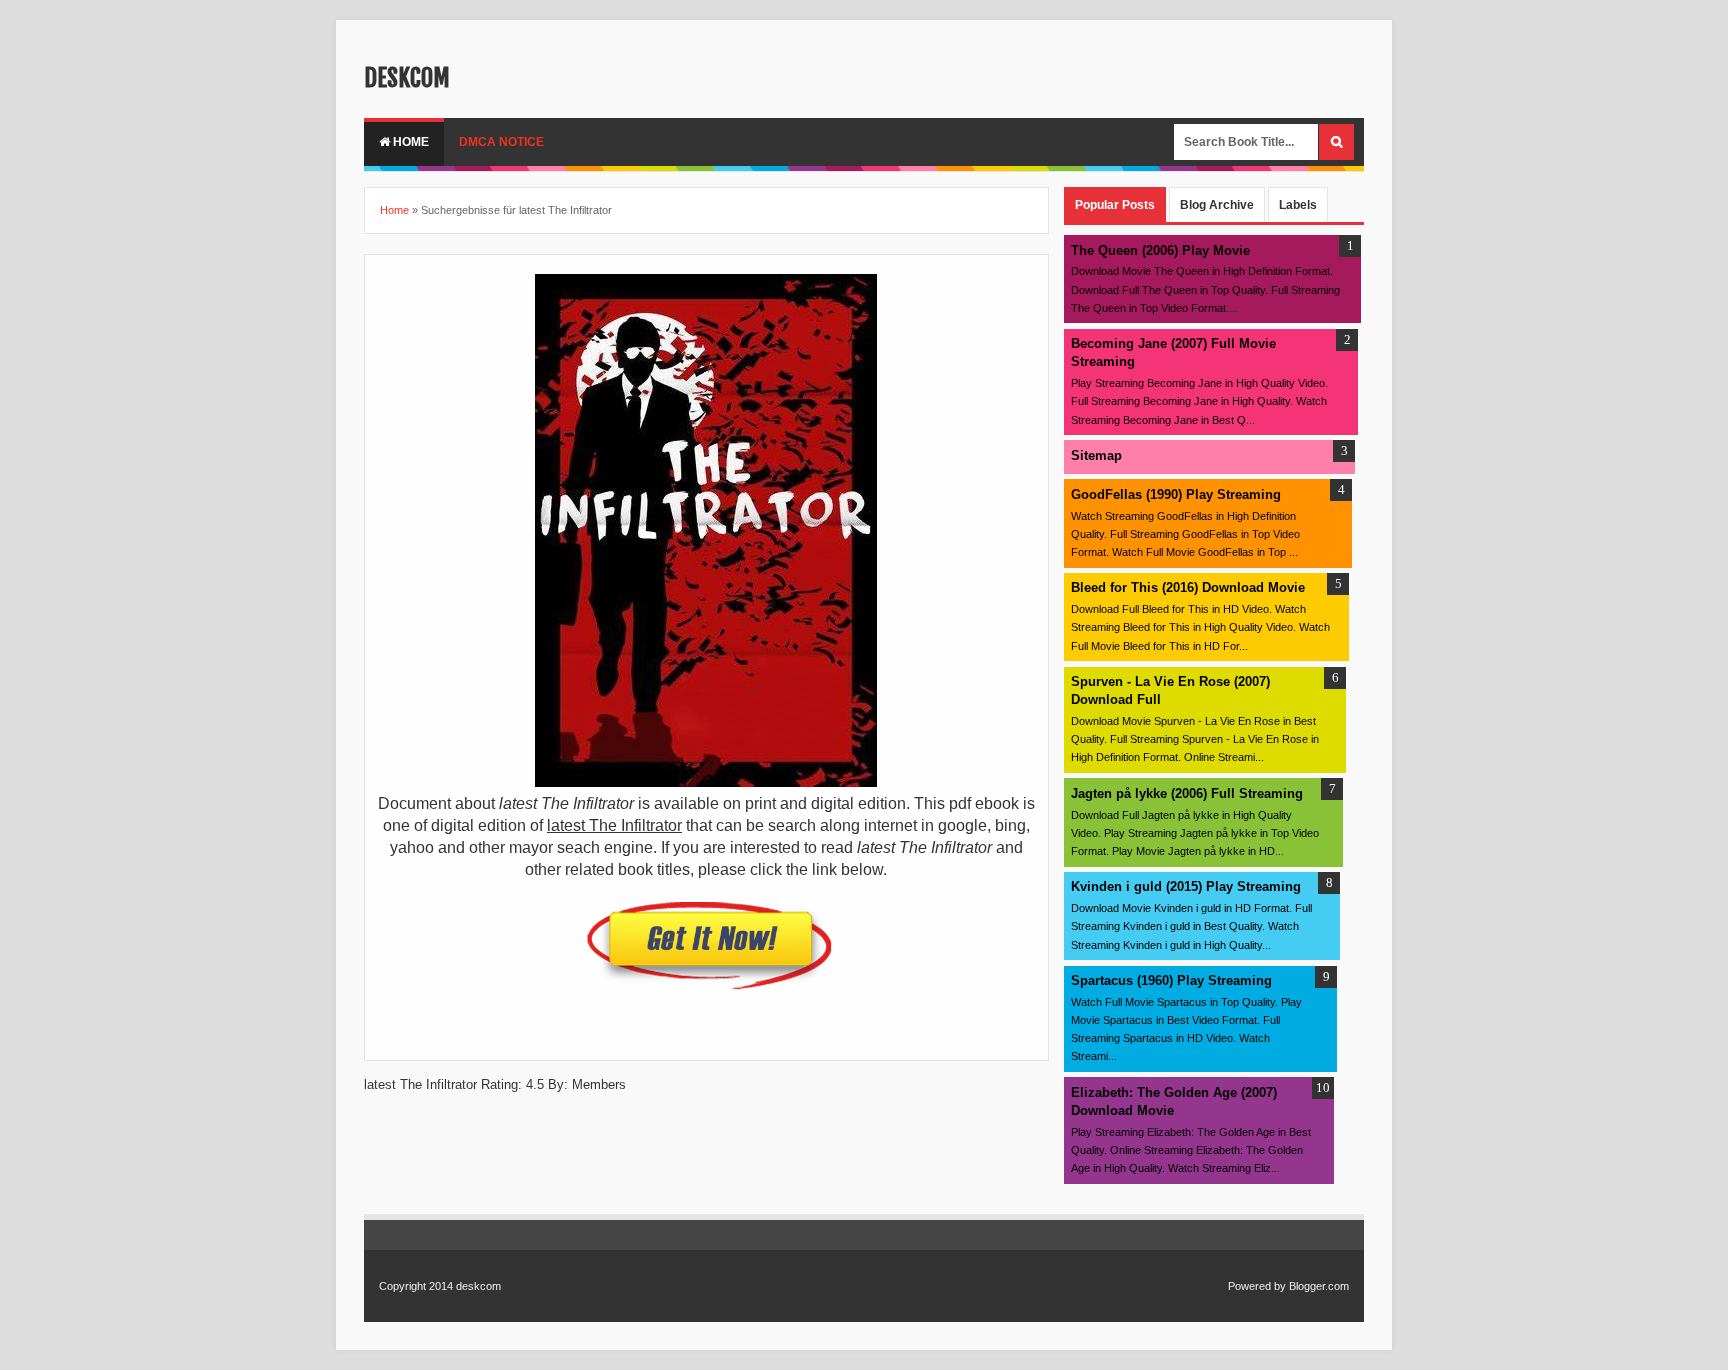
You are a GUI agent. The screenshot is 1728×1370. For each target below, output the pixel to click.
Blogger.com (1319, 1286)
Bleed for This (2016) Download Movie (1188, 587)
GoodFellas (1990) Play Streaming (1176, 494)
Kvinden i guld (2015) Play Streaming (1186, 886)
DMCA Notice (501, 142)
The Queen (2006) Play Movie (1160, 250)
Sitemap (1096, 455)
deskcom (407, 78)
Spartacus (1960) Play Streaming (1171, 980)
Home (409, 142)
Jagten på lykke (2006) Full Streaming (1187, 793)
